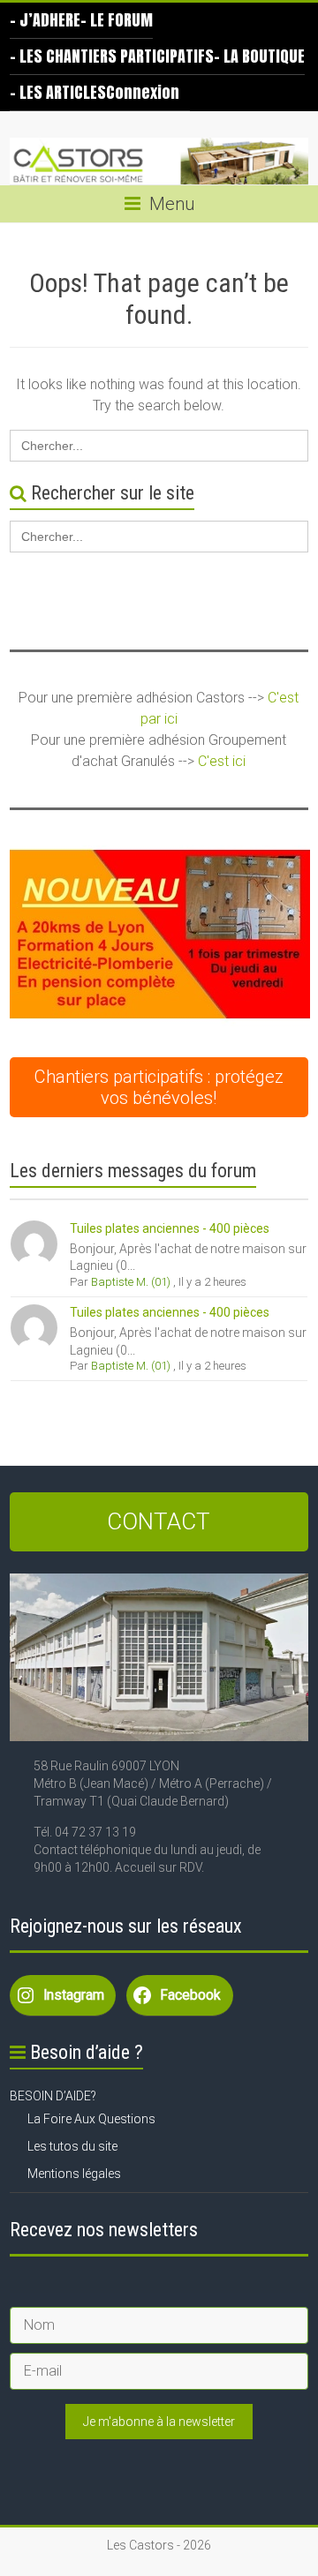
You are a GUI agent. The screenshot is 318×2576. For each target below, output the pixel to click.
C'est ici (222, 761)
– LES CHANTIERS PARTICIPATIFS (112, 56)
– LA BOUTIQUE (259, 56)
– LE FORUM (117, 20)
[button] (160, 936)
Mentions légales (74, 2174)
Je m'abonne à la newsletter (159, 2422)
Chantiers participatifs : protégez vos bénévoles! (159, 1087)
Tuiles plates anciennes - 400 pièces (170, 1228)
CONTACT (159, 1521)
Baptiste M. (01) (131, 1282)
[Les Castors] (159, 161)
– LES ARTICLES (58, 92)
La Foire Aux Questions (91, 2119)
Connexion (143, 92)
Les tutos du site (72, 2146)
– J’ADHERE (45, 20)
